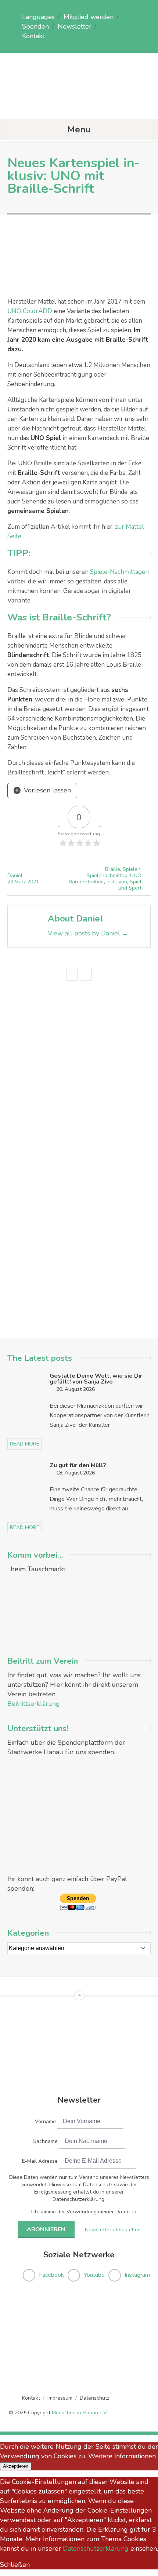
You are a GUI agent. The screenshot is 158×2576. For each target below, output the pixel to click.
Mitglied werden (89, 17)
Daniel (15, 875)
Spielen (132, 869)
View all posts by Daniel (88, 933)
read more (25, 1444)
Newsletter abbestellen (113, 2230)
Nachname (45, 2141)
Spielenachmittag (107, 875)
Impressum (60, 2398)
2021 (33, 882)
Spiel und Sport (130, 885)
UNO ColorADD (30, 311)
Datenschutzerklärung (96, 2548)
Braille (113, 869)
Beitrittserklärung (34, 1704)
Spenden (35, 26)
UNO (136, 875)
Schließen (15, 2565)
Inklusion (117, 882)
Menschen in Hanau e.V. (80, 2413)
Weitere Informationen (122, 2456)
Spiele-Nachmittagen (119, 572)
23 (11, 882)
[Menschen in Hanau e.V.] (79, 104)
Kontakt (33, 36)
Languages (38, 17)
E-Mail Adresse (40, 2161)
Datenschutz (94, 2398)
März (21, 882)
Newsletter (75, 26)
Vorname (45, 2121)
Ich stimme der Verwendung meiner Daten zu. (84, 2212)
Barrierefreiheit (86, 882)
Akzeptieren (16, 2466)
